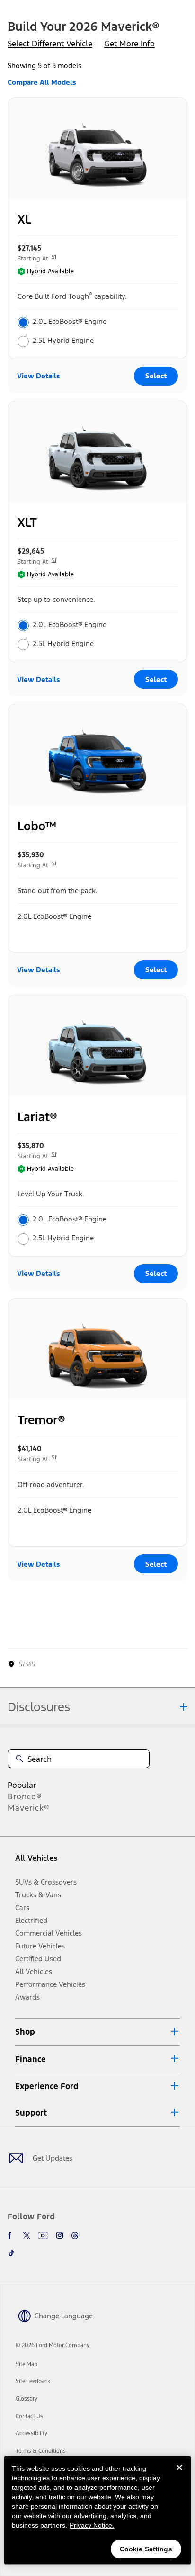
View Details (39, 376)
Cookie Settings (146, 2549)
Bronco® (25, 1796)
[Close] (179, 2475)
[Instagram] (60, 2235)
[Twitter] (27, 2235)
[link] (27, 2364)
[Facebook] (11, 2235)
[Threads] (75, 2235)
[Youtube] (43, 2235)
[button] (97, 2032)
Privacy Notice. (92, 2525)
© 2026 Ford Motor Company (53, 2345)
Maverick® (29, 1808)
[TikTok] (11, 2253)
